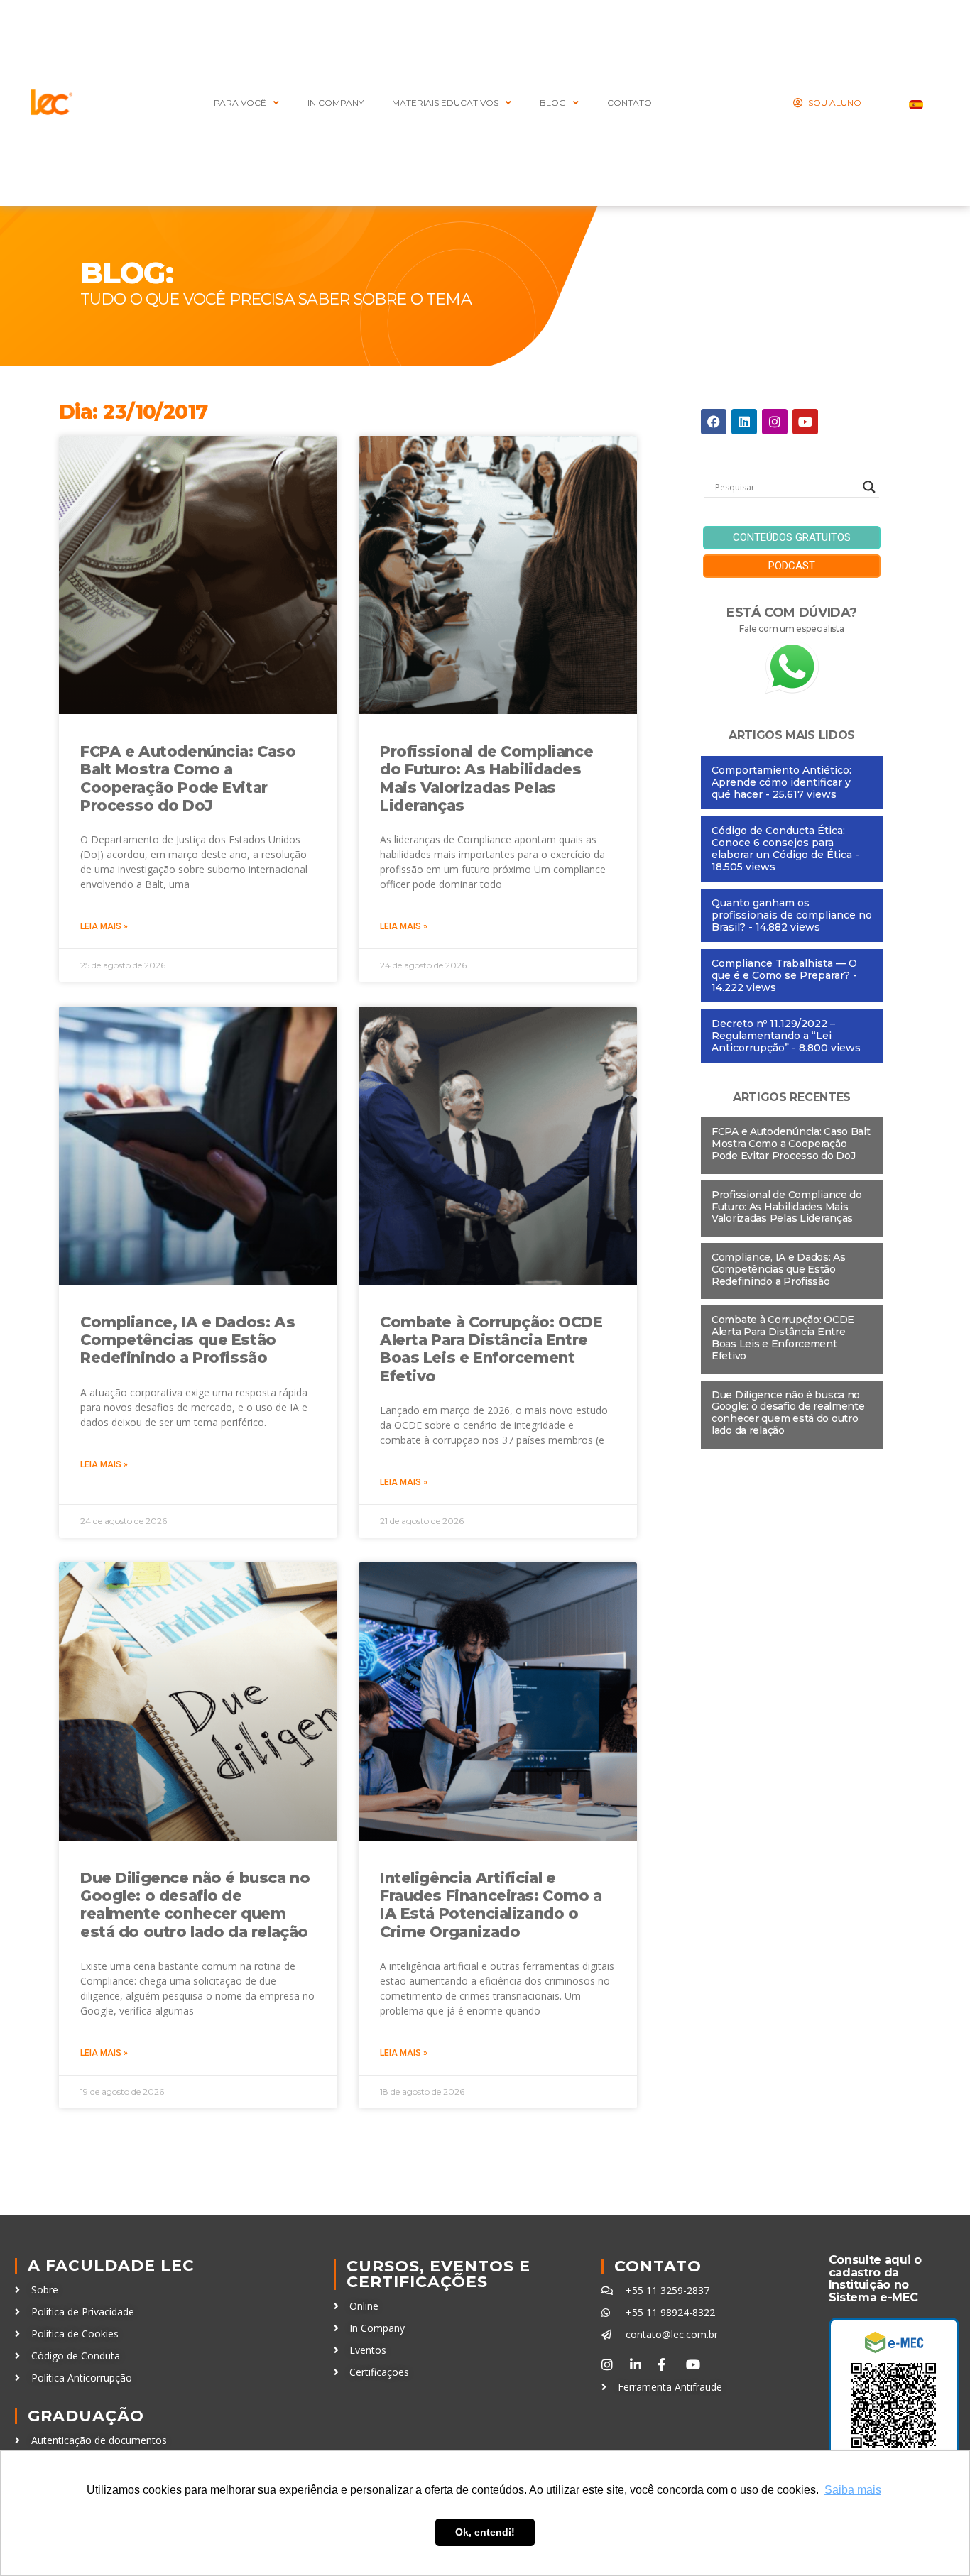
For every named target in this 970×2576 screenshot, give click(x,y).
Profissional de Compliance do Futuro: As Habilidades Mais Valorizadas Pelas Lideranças (486, 778)
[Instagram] (775, 422)
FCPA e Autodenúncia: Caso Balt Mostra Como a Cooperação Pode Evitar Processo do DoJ (188, 778)
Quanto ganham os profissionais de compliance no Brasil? (792, 915)
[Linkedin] (744, 422)
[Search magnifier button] (869, 487)
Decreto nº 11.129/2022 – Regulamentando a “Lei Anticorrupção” (773, 1036)
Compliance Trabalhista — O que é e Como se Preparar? (784, 969)
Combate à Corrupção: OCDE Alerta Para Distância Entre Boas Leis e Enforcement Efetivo (491, 1349)
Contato (658, 2266)
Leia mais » (104, 926)
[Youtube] (805, 422)
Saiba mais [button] (853, 2490)
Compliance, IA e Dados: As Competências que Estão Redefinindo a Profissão (187, 1340)
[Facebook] (714, 422)
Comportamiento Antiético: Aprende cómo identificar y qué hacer (781, 782)
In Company (336, 103)
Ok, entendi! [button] (485, 2532)
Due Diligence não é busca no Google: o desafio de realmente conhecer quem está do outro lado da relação (195, 1905)
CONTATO (630, 103)
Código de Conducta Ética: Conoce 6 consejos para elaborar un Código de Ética (782, 843)
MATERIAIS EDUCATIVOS (445, 103)
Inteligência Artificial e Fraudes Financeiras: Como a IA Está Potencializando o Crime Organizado (491, 1905)
